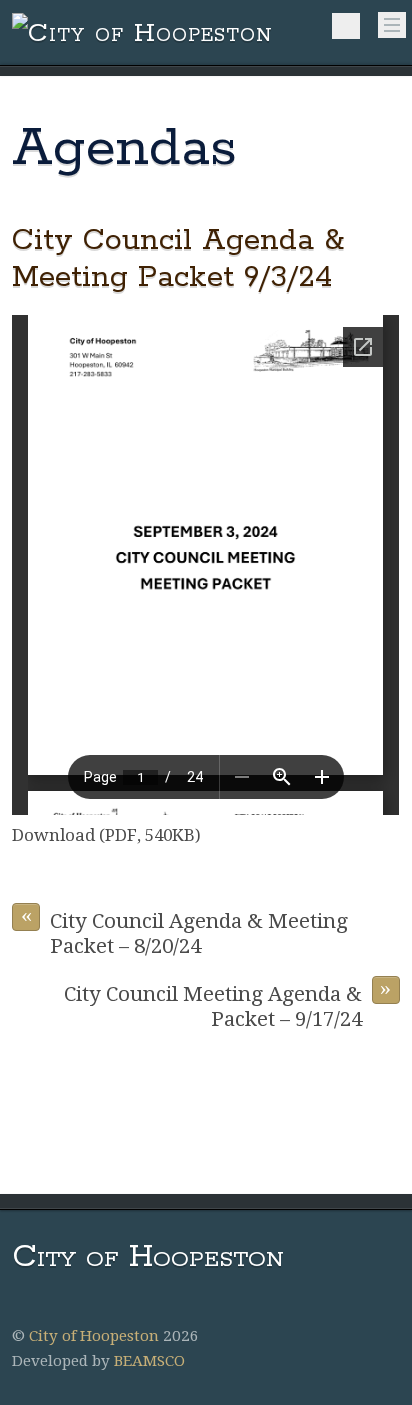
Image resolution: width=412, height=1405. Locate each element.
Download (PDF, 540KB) (106, 835)
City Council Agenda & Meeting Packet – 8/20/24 (185, 930)
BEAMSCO (149, 1361)
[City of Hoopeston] (142, 33)
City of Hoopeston (94, 1336)
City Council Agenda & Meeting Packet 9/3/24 (178, 259)
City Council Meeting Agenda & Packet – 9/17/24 (228, 1003)
